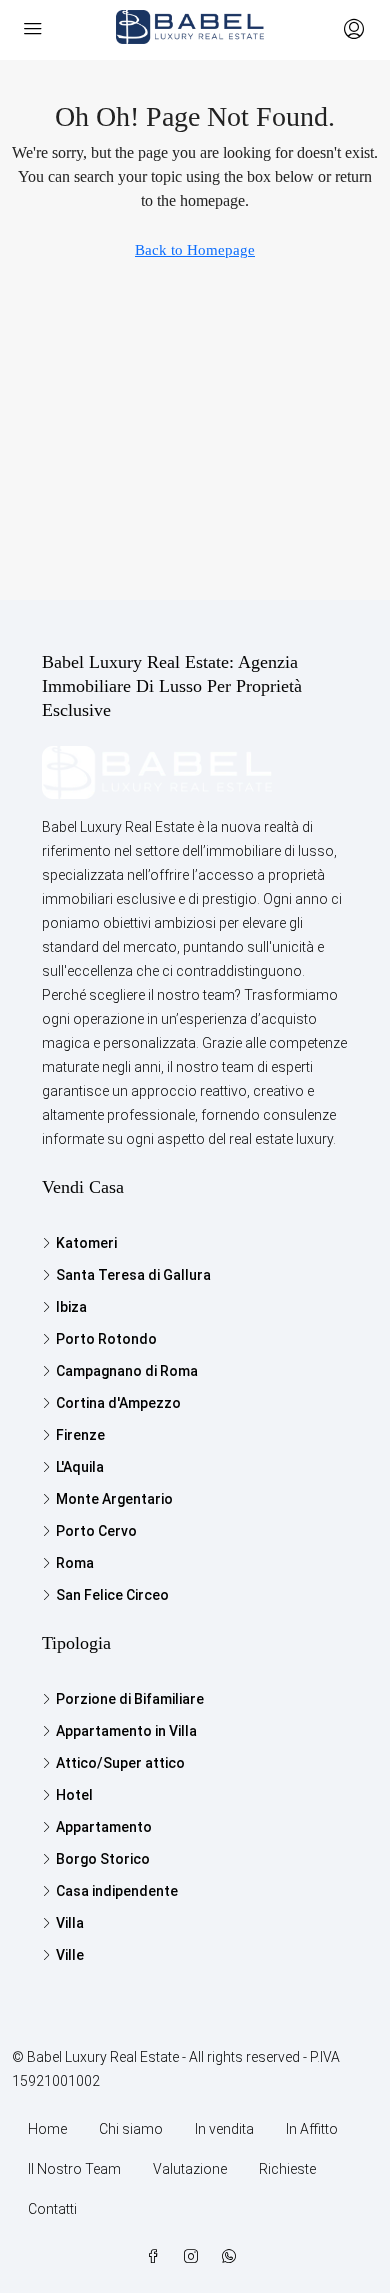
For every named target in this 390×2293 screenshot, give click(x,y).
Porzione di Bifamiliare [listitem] (130, 1699)
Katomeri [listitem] (86, 1243)
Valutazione (190, 2169)
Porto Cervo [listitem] (96, 1531)
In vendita (224, 2129)
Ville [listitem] (70, 1955)
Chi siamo (131, 2129)
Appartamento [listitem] (104, 1827)
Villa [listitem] (70, 1923)
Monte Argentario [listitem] (114, 1499)
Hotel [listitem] (74, 1795)
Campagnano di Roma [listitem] (127, 1371)
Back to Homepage (195, 250)
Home (47, 2129)
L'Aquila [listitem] (80, 1467)
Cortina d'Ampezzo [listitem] (118, 1403)
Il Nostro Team (74, 2169)
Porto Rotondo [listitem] (106, 1339)
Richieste (287, 2169)
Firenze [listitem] (80, 1435)
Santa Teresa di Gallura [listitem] (133, 1275)
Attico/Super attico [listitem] (120, 1763)
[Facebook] (157, 2257)
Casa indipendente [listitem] (117, 1891)
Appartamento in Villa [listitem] (126, 1731)
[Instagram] (195, 2257)
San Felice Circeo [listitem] (112, 1595)
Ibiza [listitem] (71, 1307)
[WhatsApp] (233, 2257)
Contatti (52, 2209)
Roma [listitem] (75, 1563)
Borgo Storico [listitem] (103, 1859)
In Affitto (312, 2129)
